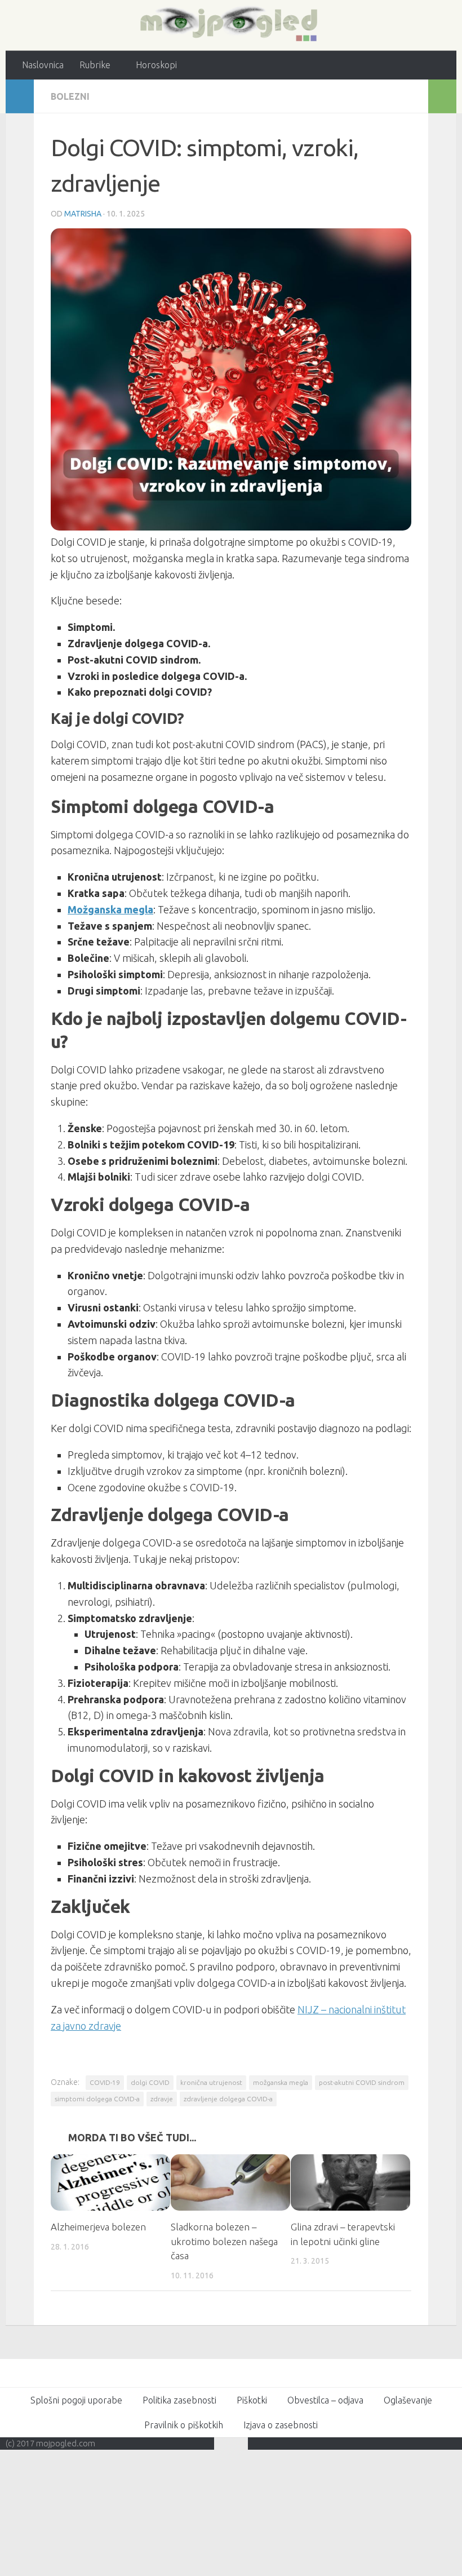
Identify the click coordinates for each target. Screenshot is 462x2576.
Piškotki (252, 2400)
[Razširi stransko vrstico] (20, 96)
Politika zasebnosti (179, 2400)
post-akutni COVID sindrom (362, 2082)
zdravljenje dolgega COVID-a (228, 2099)
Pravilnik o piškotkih (184, 2425)
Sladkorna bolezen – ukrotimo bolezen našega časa (224, 2241)
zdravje (162, 2099)
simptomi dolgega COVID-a (97, 2099)
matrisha (83, 213)
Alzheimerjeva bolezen (98, 2227)
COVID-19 (105, 2082)
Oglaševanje (408, 2400)
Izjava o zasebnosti (281, 2425)
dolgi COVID (150, 2082)
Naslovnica (43, 65)
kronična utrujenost (211, 2082)
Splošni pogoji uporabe (76, 2400)
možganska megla (281, 2082)
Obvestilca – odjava (325, 2400)
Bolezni (70, 96)
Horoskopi (155, 65)
